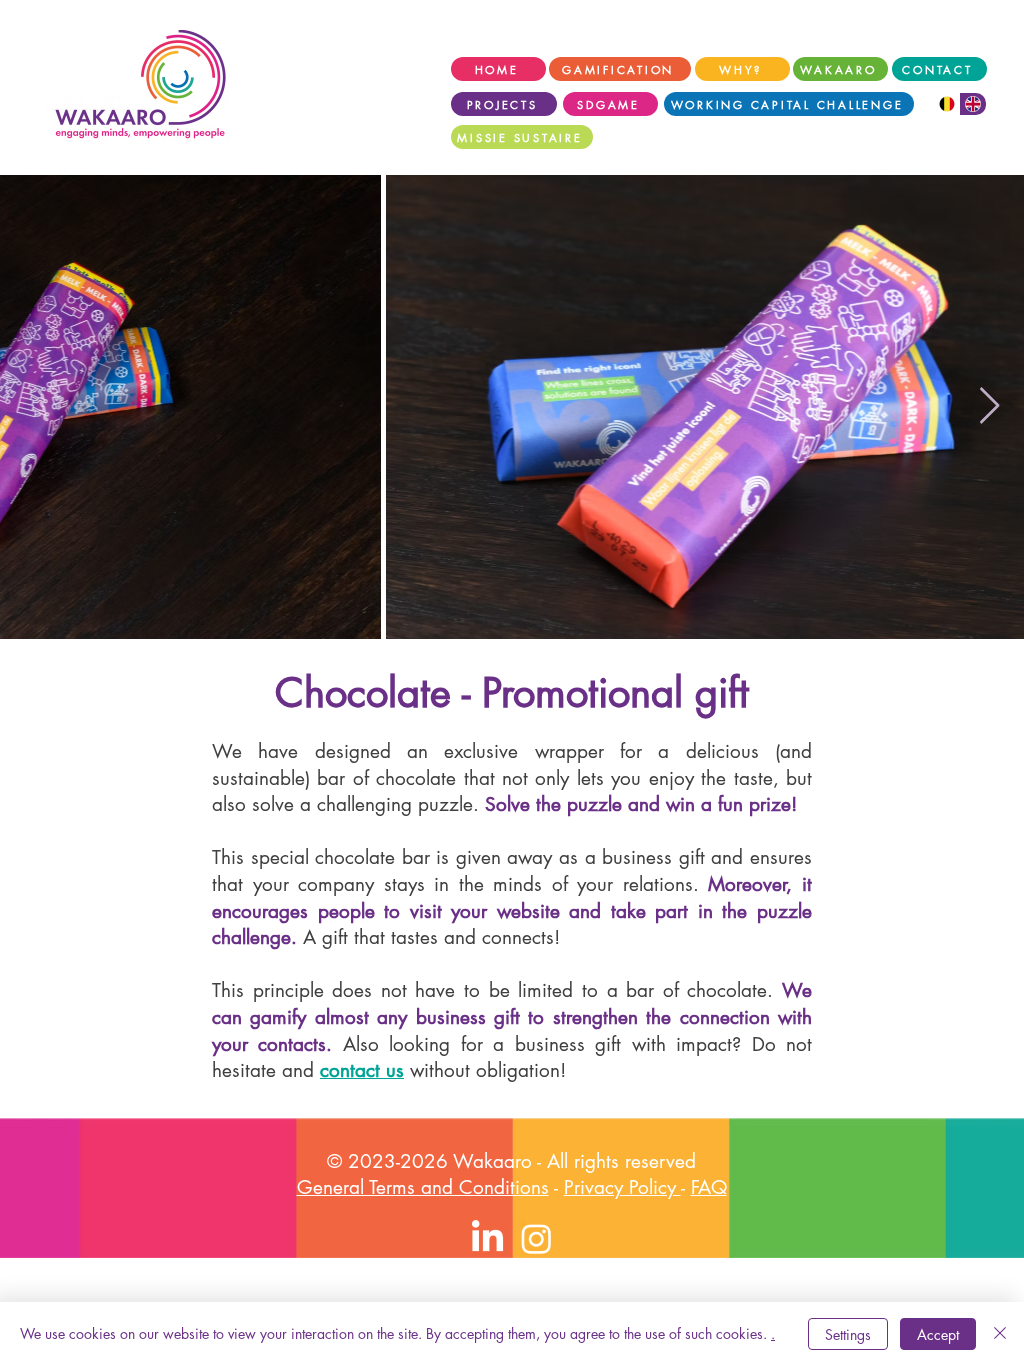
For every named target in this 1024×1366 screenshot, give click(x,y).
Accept (938, 1334)
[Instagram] (536, 1238)
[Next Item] (989, 406)
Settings (848, 1334)
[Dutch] (947, 104)
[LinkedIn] (487, 1238)
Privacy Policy (622, 1187)
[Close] (1000, 1334)
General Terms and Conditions (423, 1187)
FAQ (709, 1187)
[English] (973, 104)
